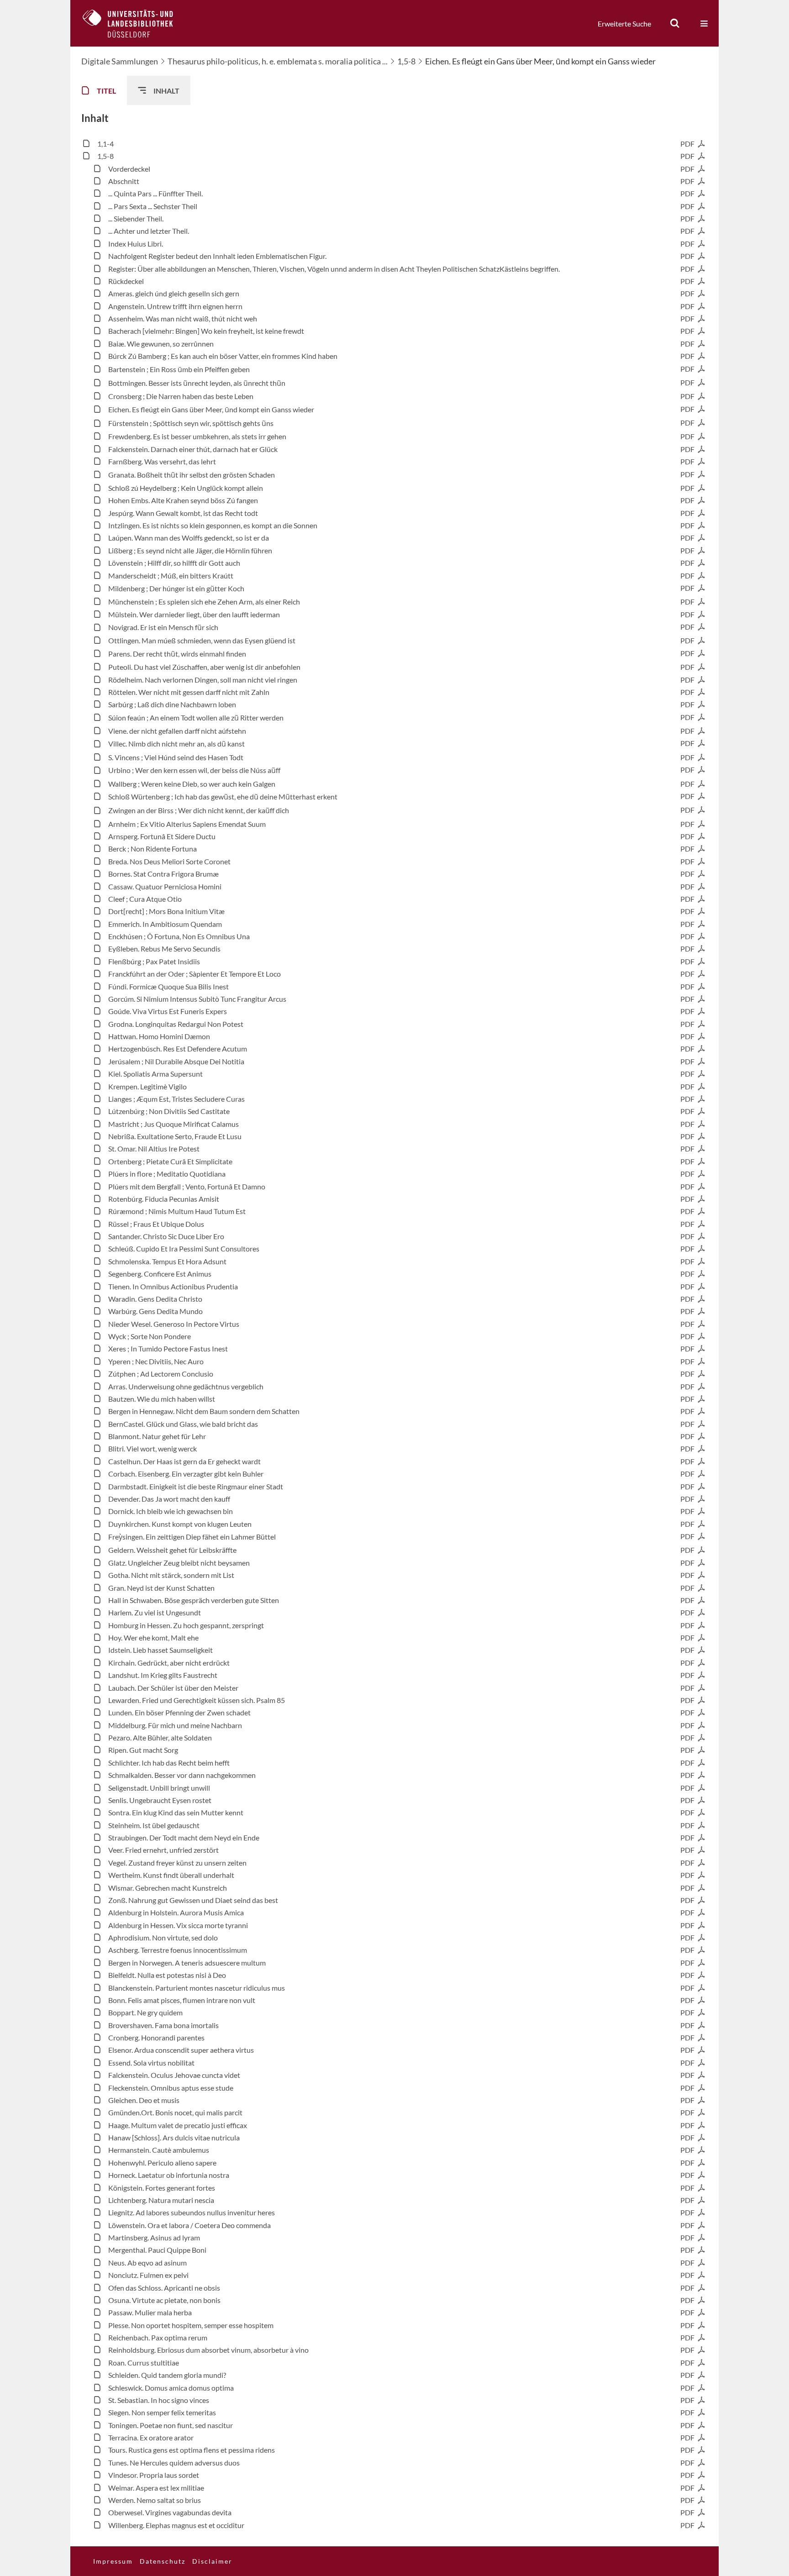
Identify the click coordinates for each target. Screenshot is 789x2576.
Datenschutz (163, 2561)
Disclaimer (212, 2561)
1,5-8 (406, 61)
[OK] (675, 23)
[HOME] (135, 23)
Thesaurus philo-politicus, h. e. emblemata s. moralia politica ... (278, 61)
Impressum (113, 2561)
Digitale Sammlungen (120, 61)
